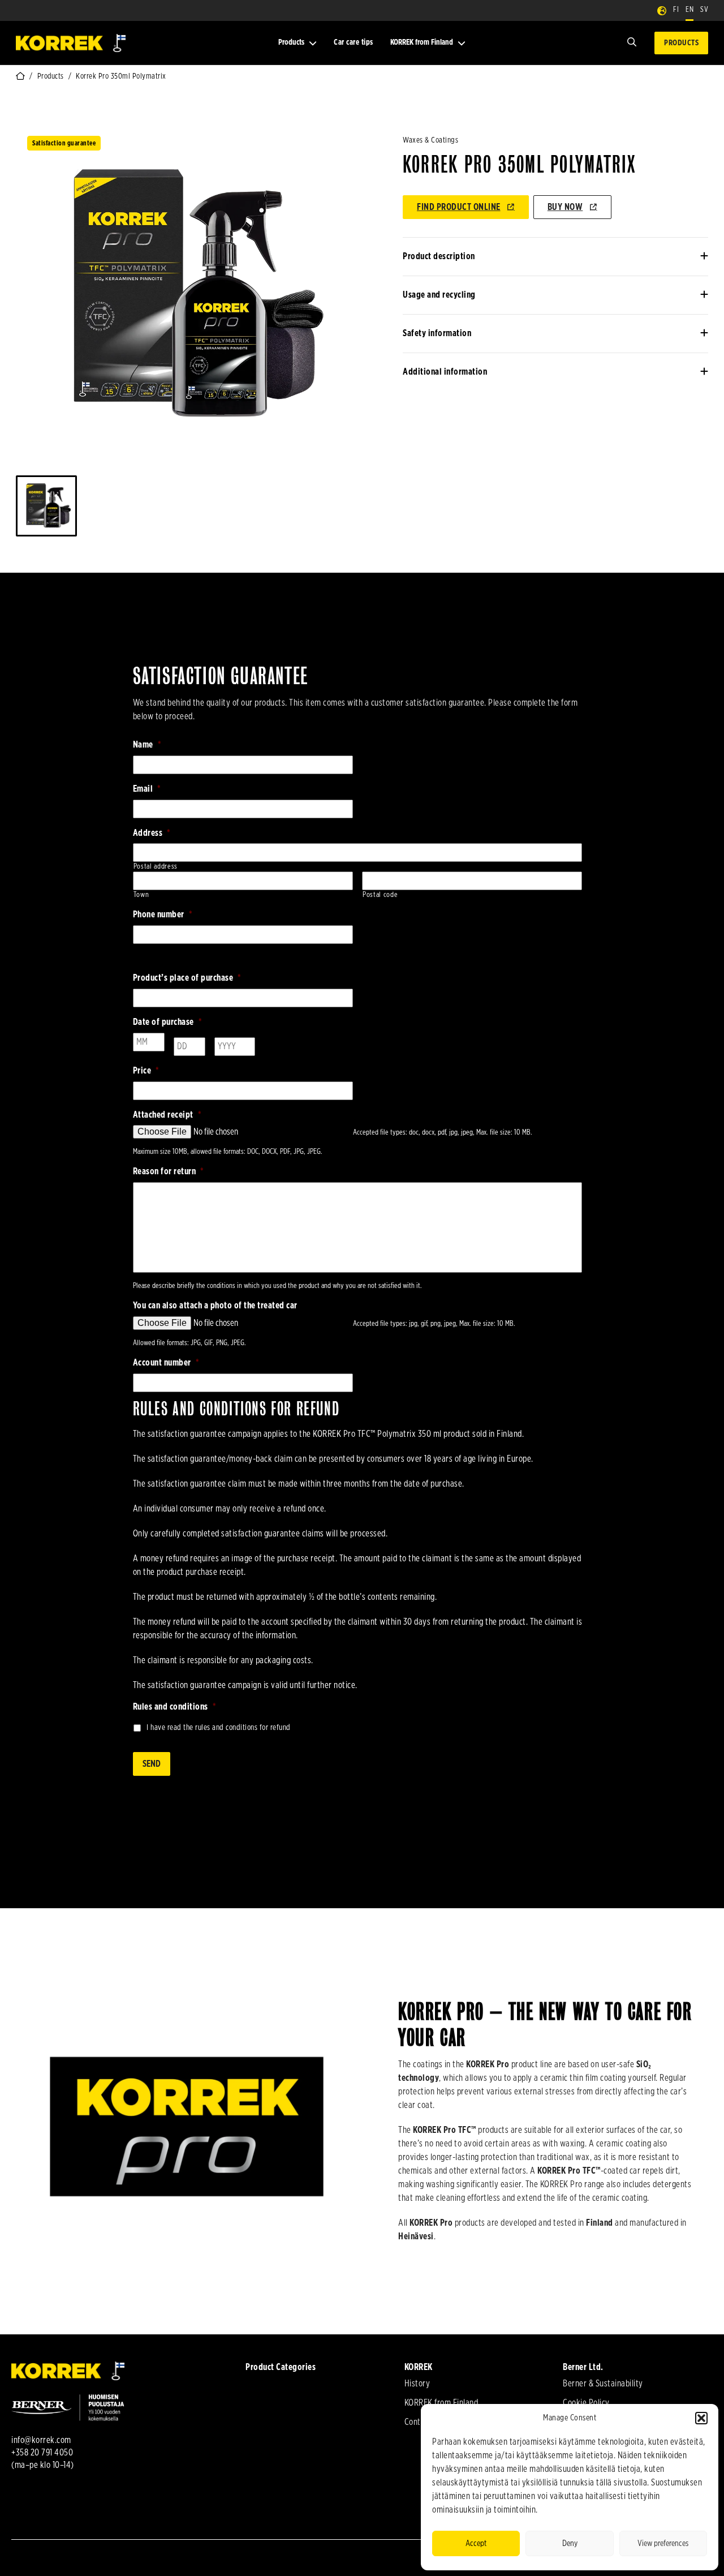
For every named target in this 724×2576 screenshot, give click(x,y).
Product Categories (281, 2367)
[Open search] (632, 43)
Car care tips (354, 42)
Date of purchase (168, 1022)
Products (291, 42)
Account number (166, 1363)
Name (147, 745)
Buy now (565, 207)
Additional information (445, 372)
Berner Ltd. (583, 2367)
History (417, 2384)
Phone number (163, 915)
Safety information (437, 333)
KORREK (419, 2367)
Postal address (156, 867)
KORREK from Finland (422, 42)
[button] (701, 2418)
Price (146, 1071)
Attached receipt (167, 1115)
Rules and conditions (175, 1707)
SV (704, 10)
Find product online (459, 207)
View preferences (663, 2543)
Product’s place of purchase (187, 978)
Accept (476, 2543)
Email (147, 789)
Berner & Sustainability (603, 2384)
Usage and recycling (439, 295)
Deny (570, 2543)
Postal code (380, 895)
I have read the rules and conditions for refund (219, 1728)
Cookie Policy (586, 2403)
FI (676, 10)
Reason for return (169, 1171)
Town (141, 895)
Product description (439, 256)
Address (152, 833)
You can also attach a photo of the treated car (215, 1306)
